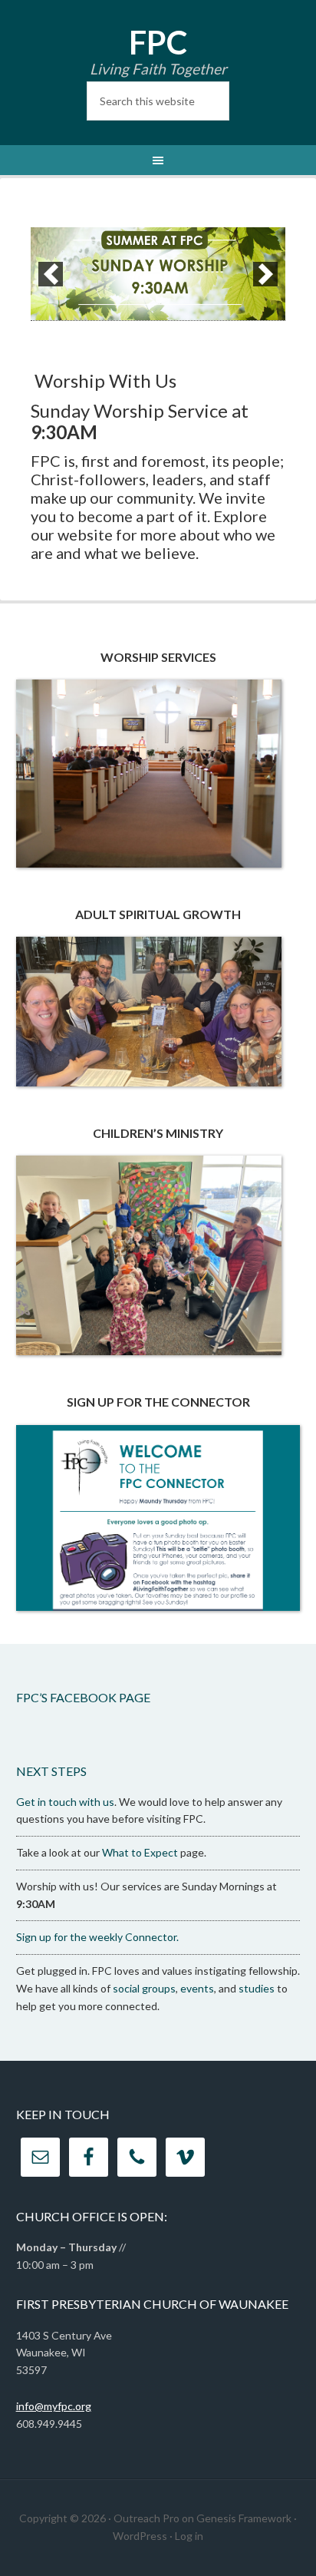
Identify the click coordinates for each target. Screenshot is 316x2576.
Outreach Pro (146, 2518)
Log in (189, 2536)
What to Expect (140, 1852)
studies (257, 1988)
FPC (158, 42)
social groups (144, 1988)
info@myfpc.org (54, 2406)
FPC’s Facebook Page (83, 1697)
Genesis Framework (244, 2518)
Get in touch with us (65, 1802)
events (197, 1988)
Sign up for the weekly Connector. (97, 1937)
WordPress (140, 2536)
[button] (51, 274)
